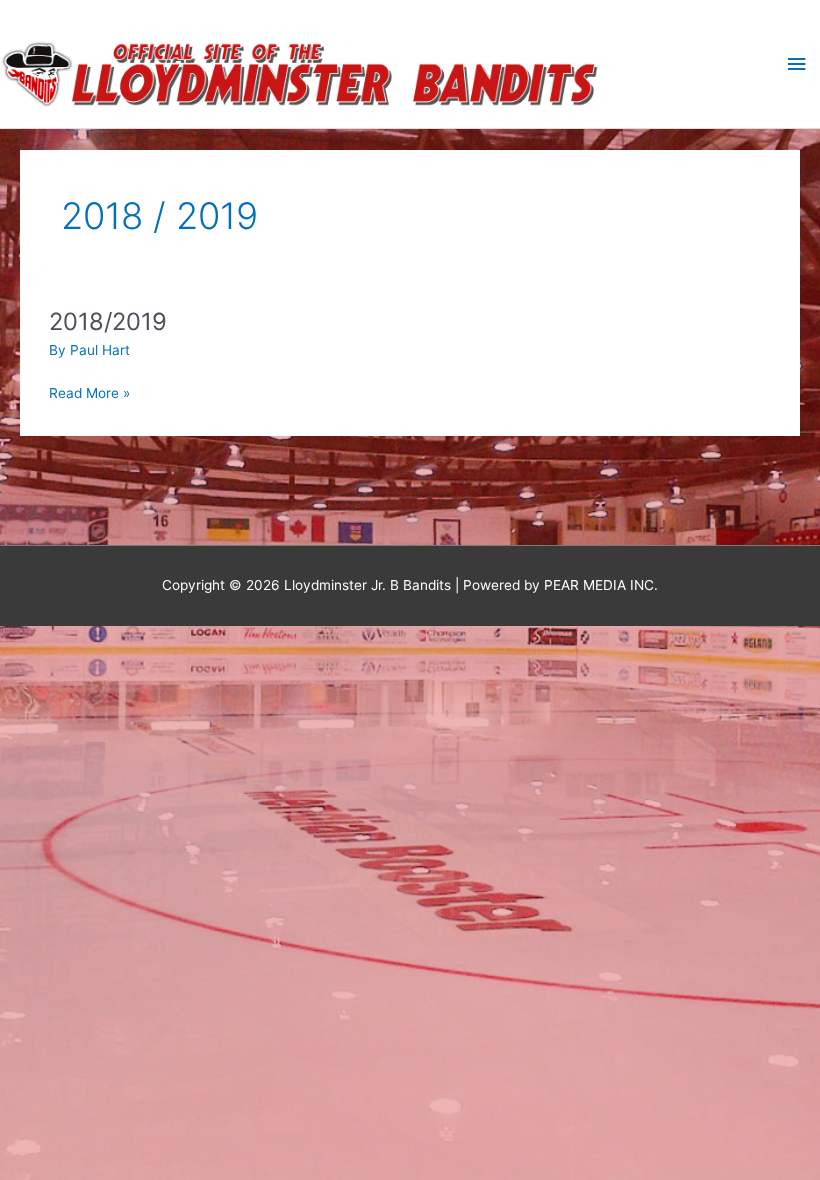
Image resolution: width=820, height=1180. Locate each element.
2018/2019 (108, 321)
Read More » (89, 392)
